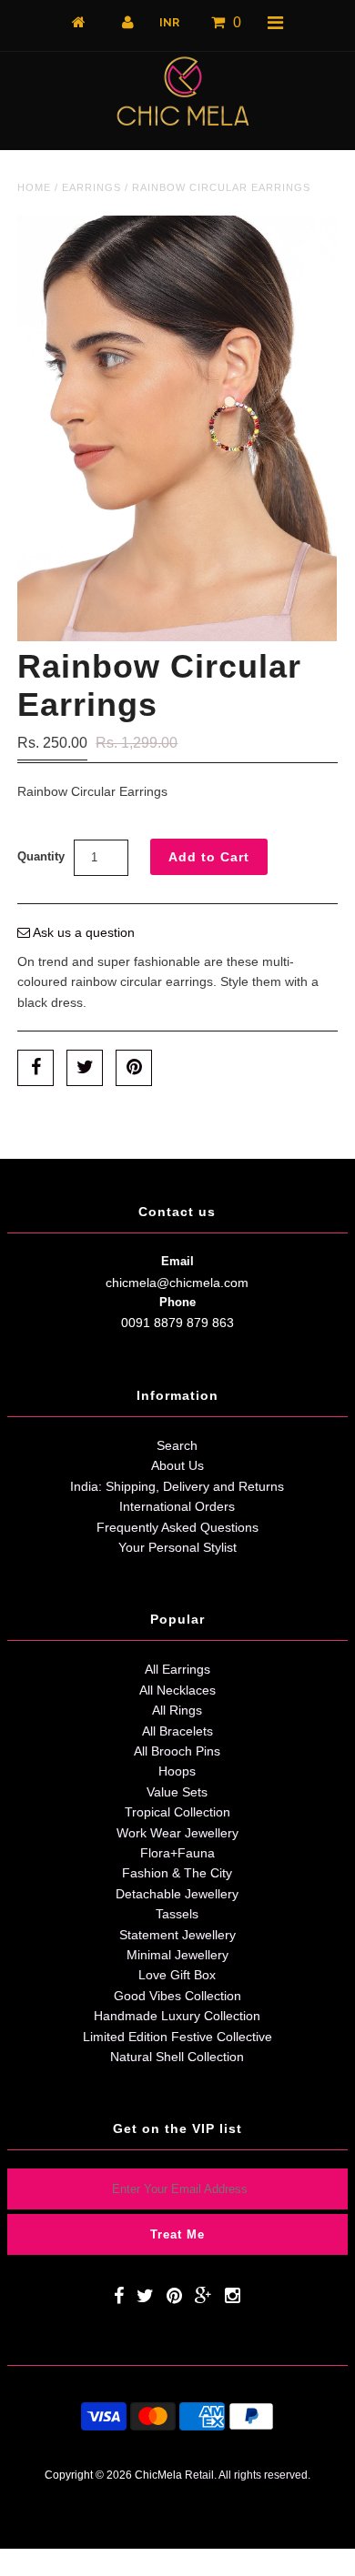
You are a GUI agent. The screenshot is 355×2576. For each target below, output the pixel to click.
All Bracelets (177, 1731)
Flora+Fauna (177, 1853)
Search (177, 1445)
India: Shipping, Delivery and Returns (177, 1486)
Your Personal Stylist (177, 1547)
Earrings (91, 187)
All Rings (177, 1710)
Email (177, 1261)
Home (34, 187)
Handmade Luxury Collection (177, 2016)
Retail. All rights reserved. (248, 2475)
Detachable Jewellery (177, 1894)
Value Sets (177, 1792)
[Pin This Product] (134, 1068)
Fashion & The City (177, 1873)
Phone (177, 1302)
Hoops (177, 1771)
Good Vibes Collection (177, 1996)
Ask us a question (82, 932)
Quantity (41, 856)
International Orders (177, 1506)
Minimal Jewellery (177, 1955)
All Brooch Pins (177, 1751)
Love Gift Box (177, 1975)
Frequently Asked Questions (177, 1527)
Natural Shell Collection (177, 2057)
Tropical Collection (177, 1812)
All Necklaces (177, 1690)
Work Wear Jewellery (177, 1833)
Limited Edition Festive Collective (177, 2037)
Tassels (177, 1914)
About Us (177, 1465)
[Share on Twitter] (85, 1068)
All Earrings (177, 1669)
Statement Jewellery (177, 1935)
